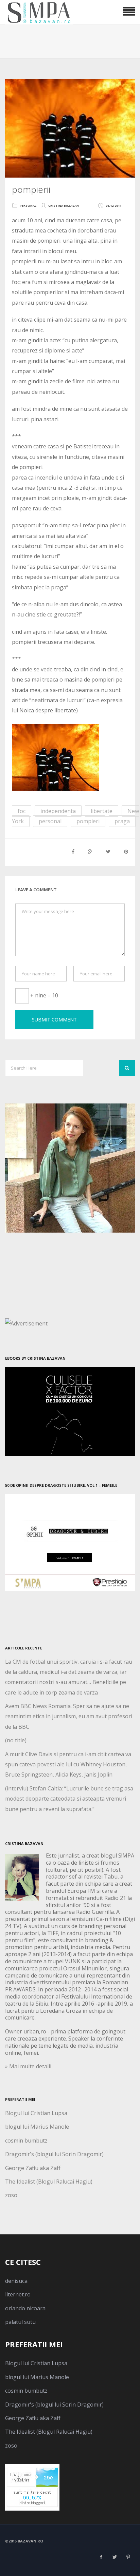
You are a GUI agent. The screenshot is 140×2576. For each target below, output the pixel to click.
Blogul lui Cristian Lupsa (36, 2113)
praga (122, 821)
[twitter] (115, 2557)
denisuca (16, 2281)
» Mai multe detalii (28, 2066)
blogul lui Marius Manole (37, 2127)
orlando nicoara (25, 2308)
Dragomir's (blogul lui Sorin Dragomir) (54, 2154)
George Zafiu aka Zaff (33, 2168)
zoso (11, 2195)
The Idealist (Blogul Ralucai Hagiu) (49, 2182)
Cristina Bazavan (64, 206)
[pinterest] (128, 2557)
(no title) (16, 1740)
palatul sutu (20, 2322)
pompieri (88, 821)
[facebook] (101, 2557)
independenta (58, 811)
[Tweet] (108, 851)
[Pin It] (126, 851)
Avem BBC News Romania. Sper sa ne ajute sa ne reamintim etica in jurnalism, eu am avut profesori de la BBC (69, 1716)
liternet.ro (18, 2294)
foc (22, 811)
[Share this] (73, 851)
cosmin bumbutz (26, 2141)
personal (28, 206)
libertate (102, 811)
